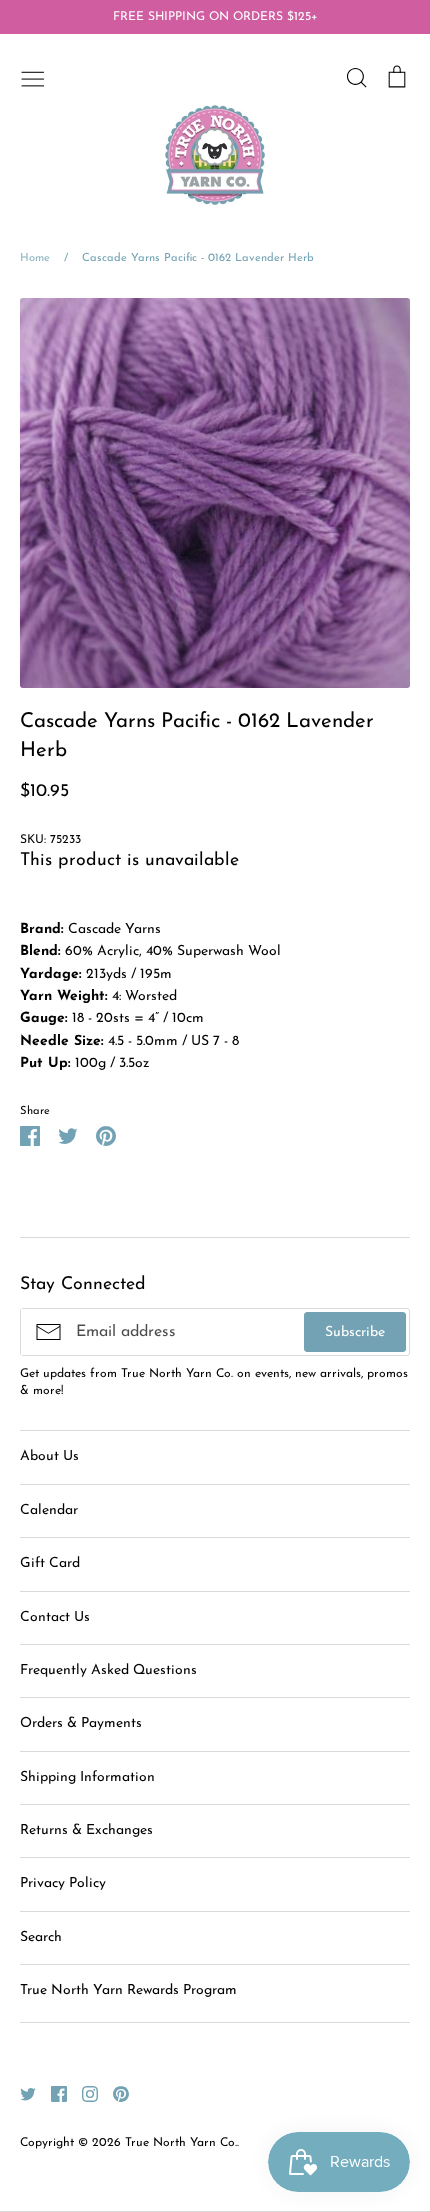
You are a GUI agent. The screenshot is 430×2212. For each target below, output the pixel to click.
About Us (49, 1456)
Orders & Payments (81, 1723)
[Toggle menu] (33, 77)
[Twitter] (20, 2093)
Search (41, 1937)
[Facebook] (51, 2093)
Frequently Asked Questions (108, 1670)
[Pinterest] (113, 2093)
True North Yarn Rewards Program (128, 1990)
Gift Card (50, 1563)
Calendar (49, 1510)
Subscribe (355, 1332)
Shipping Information (87, 1777)
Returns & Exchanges (86, 1830)
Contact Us (55, 1617)
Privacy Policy (63, 1883)
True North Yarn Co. (181, 2143)
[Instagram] (82, 2093)
